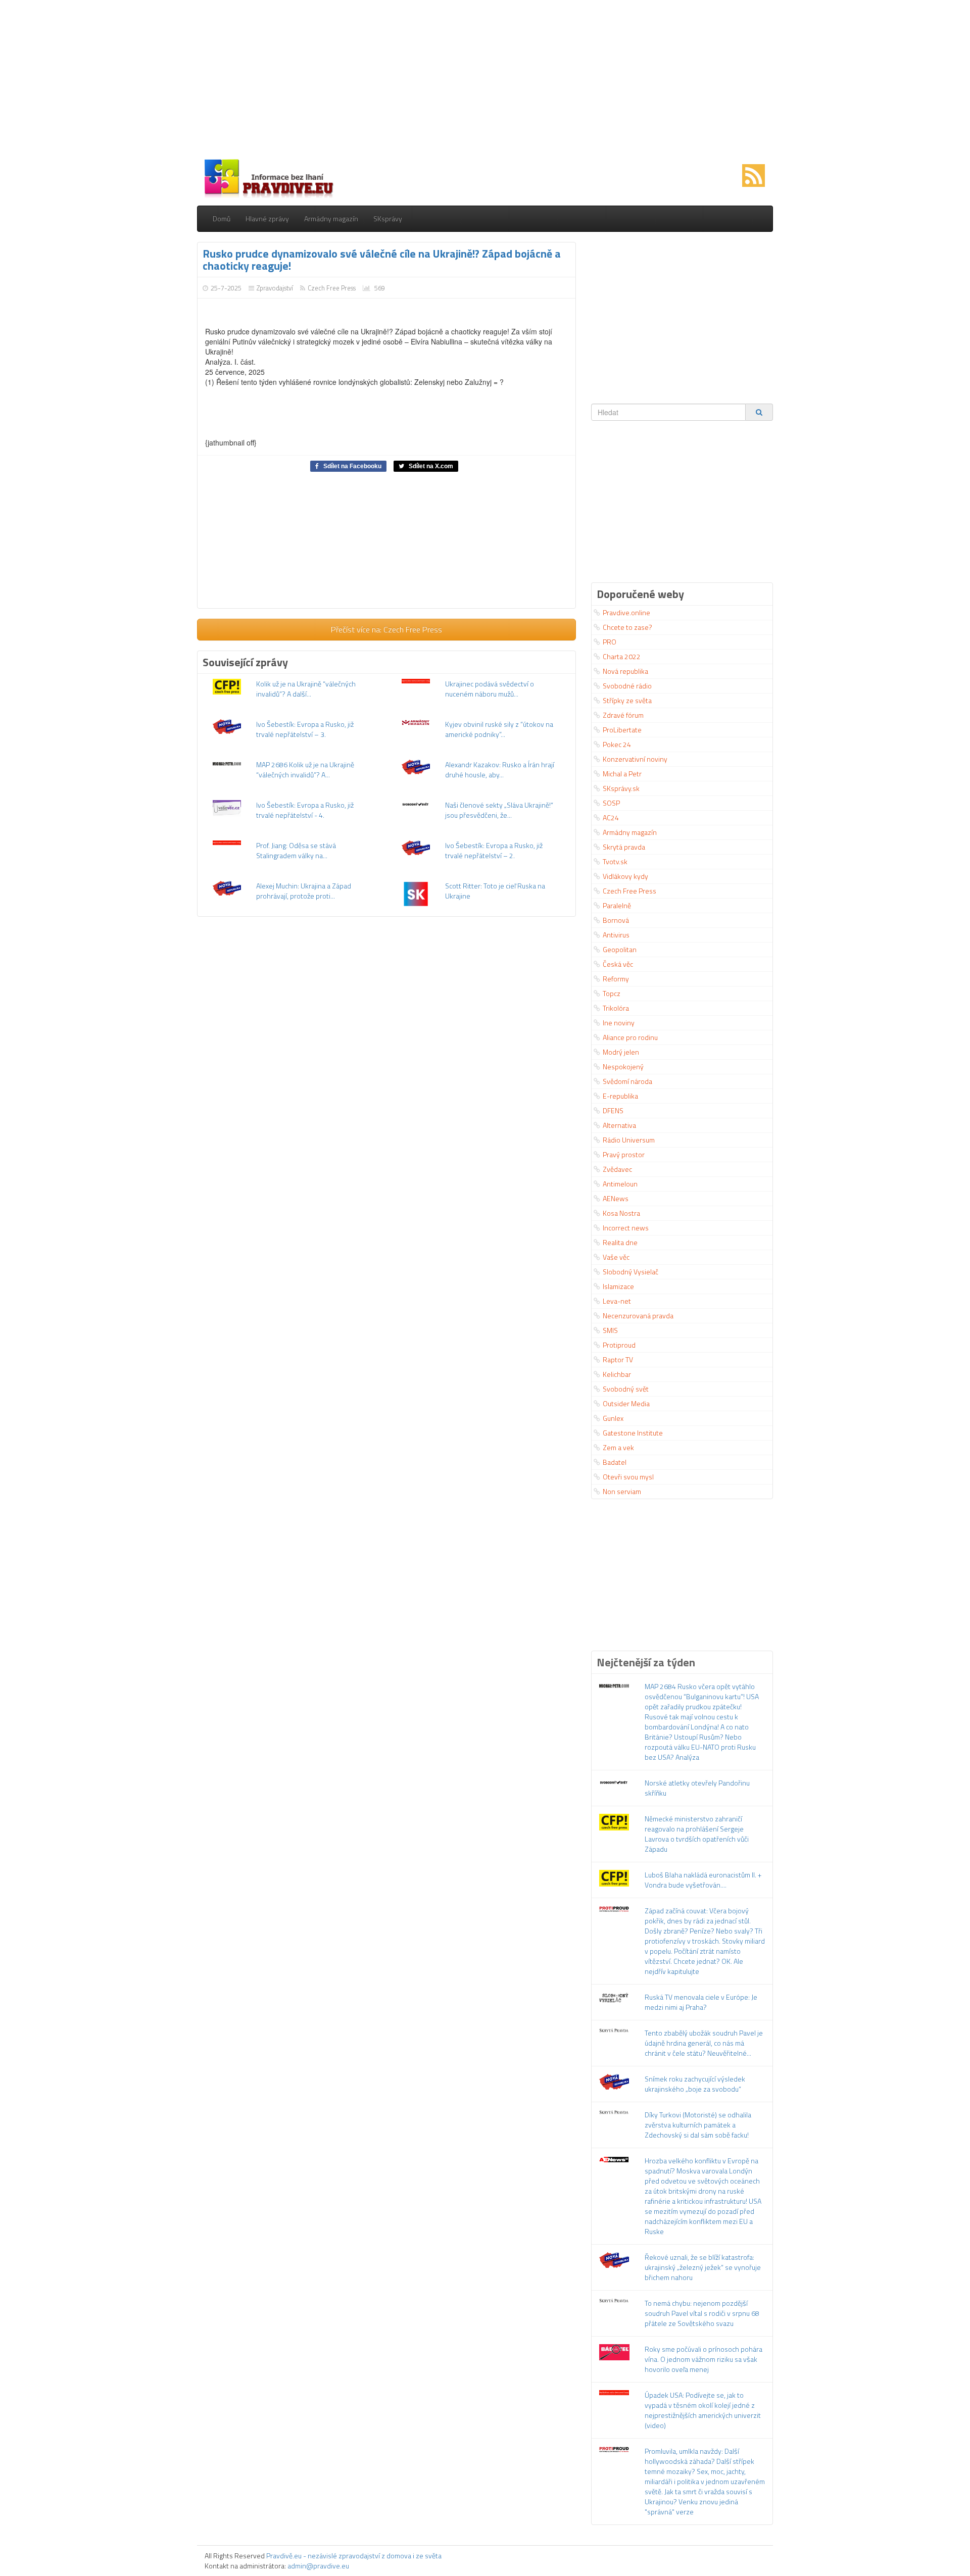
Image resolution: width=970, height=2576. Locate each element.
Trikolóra (616, 1008)
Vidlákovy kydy (625, 876)
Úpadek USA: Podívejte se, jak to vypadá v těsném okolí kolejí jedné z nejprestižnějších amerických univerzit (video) (703, 2410)
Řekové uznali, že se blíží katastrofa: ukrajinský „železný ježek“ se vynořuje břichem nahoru (703, 2267)
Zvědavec (617, 1169)
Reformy (616, 979)
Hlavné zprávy (267, 218)
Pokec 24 (617, 744)
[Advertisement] (485, 81)
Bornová (616, 920)
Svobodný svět (626, 1389)
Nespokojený (623, 1067)
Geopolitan (620, 949)
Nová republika (625, 671)
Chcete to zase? (627, 627)
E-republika (620, 1096)
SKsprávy (388, 218)
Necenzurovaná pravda (638, 1316)
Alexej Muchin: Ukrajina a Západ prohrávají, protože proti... (304, 891)
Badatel (615, 1462)
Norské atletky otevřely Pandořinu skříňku (697, 1788)
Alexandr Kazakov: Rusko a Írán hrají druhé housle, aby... (500, 770)
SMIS (610, 1330)
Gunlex (613, 1418)
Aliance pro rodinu (630, 1037)
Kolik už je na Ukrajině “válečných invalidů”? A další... (306, 689)
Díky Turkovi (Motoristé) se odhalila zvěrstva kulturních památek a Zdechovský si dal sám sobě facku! (698, 2125)
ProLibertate (622, 730)
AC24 (611, 818)
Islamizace (618, 1286)
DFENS (613, 1110)
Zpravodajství (275, 288)
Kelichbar (617, 1374)
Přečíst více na (386, 629)
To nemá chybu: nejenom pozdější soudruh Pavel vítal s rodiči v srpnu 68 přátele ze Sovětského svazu (702, 2313)
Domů (222, 218)
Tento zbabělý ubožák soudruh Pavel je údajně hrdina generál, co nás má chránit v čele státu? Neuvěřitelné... (704, 2043)
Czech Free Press (332, 288)
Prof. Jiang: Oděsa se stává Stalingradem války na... (296, 850)
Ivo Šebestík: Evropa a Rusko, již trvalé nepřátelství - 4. (305, 810)
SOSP (611, 803)
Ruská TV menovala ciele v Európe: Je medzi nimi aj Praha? (701, 2002)
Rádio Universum (629, 1140)
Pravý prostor (624, 1154)
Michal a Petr (622, 774)
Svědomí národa (627, 1081)
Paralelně (617, 905)
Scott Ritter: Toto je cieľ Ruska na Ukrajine (495, 891)
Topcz (612, 993)
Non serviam (622, 1491)
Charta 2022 (622, 656)
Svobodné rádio (627, 686)
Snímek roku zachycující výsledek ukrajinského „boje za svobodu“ (695, 2084)
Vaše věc (616, 1257)
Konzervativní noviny (635, 759)
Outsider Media (626, 1403)
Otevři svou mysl (628, 1477)
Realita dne (620, 1242)
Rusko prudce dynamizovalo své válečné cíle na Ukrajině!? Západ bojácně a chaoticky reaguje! (382, 260)
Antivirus (616, 935)
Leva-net (617, 1301)
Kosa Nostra (621, 1213)
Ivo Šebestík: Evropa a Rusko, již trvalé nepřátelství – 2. (494, 850)
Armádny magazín (331, 218)
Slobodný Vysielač (630, 1272)
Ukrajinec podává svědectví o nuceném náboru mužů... (490, 689)
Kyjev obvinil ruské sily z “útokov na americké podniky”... (499, 729)
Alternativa (619, 1125)
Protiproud (619, 1345)
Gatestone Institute (633, 1433)
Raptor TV (618, 1359)
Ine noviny (619, 1023)
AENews (616, 1198)
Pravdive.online (626, 612)
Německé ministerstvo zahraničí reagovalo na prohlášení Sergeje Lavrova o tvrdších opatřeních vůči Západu (697, 1834)
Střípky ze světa (627, 700)
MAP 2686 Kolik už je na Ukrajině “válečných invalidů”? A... (305, 770)
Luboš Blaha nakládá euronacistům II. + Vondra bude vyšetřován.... (703, 1880)
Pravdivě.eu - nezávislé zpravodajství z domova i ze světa (354, 2556)
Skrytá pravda (624, 847)
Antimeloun (620, 1184)
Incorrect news (626, 1228)
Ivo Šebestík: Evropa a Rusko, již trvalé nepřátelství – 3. (305, 729)
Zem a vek (618, 1447)
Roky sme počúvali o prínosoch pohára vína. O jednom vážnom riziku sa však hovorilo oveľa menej (704, 2359)
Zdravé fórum (623, 715)
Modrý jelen (621, 1052)
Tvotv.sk (615, 861)
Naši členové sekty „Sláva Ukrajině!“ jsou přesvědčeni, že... (499, 810)
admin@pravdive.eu (318, 2566)
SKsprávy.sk (621, 788)
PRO (610, 642)
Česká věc (618, 964)
